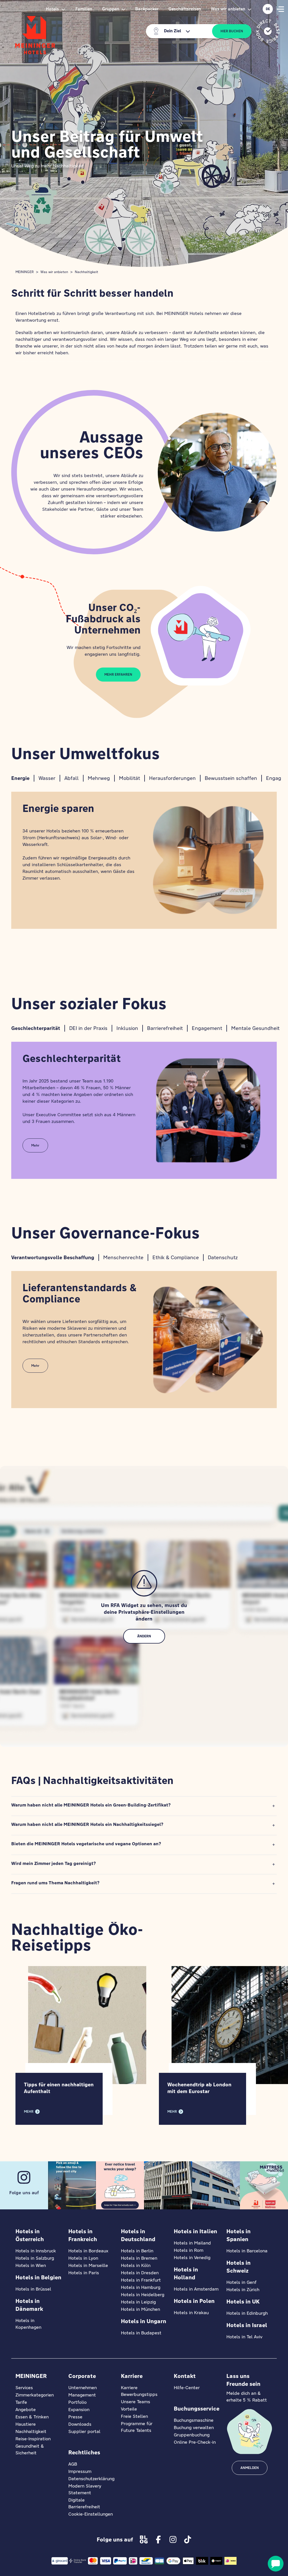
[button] (144, 1806)
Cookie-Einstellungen (91, 2514)
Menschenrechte (123, 1257)
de (268, 9)
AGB (73, 2464)
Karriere (129, 2388)
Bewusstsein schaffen (231, 778)
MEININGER (25, 272)
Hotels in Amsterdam (196, 2289)
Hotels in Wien (31, 2265)
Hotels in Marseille (88, 2265)
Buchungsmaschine (194, 2420)
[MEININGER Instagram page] (173, 2539)
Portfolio (77, 2402)
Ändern (144, 1636)
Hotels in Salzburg (35, 2258)
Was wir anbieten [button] (228, 9)
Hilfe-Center (187, 2388)
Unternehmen (83, 2388)
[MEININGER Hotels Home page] (35, 35)
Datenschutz (223, 1257)
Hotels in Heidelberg (143, 2295)
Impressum (80, 2471)
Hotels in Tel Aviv (244, 2337)
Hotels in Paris (84, 2273)
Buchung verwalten (194, 2428)
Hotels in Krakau (191, 2313)
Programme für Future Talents (137, 2427)
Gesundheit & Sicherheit (30, 2449)
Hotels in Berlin (137, 2251)
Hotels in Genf (241, 2282)
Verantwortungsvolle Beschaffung (53, 1257)
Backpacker (147, 9)
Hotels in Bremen (139, 2258)
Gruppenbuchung (192, 2435)
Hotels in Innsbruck (36, 2251)
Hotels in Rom (189, 2250)
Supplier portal (84, 2431)
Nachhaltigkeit (86, 272)
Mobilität (130, 778)
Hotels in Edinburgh (247, 2313)
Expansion (79, 2410)
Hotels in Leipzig (138, 2302)
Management (82, 2395)
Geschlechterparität (36, 1028)
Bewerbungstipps (139, 2394)
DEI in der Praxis (88, 1028)
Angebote (26, 2410)
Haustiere (26, 2424)
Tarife (21, 2402)
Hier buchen (232, 31)
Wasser (47, 778)
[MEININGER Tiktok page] (188, 2539)
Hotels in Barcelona (247, 2251)
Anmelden (250, 2468)
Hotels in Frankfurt (141, 2280)
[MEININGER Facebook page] (158, 2539)
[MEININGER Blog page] (144, 2539)
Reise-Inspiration (33, 2439)
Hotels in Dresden (140, 2273)
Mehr (35, 1145)
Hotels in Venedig (192, 2258)
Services (24, 2388)
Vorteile (129, 2409)
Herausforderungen (172, 778)
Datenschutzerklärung (91, 2479)
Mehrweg (99, 778)
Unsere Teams (136, 2402)
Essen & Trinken (32, 2417)
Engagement (207, 1028)
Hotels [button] (52, 9)
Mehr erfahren (118, 675)
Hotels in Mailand (192, 2243)
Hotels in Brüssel (33, 2289)
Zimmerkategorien (35, 2395)
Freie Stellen (134, 2416)
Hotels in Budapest (141, 2333)
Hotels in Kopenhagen (28, 2324)
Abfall (72, 778)
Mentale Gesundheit (255, 1028)
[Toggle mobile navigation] (280, 9)
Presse (75, 2417)
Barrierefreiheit (165, 1028)
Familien (84, 9)
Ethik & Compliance (176, 1257)
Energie (20, 778)
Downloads (80, 2424)
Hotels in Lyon (83, 2258)
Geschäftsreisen (185, 9)
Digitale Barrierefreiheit (84, 2503)
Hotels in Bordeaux (88, 2251)
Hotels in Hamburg (141, 2287)
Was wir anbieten (54, 272)
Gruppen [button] (111, 9)
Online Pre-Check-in (195, 2442)
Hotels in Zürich (243, 2290)
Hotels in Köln (136, 2265)
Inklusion (127, 1028)
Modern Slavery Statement (85, 2489)
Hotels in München (140, 2309)
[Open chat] (276, 2564)
